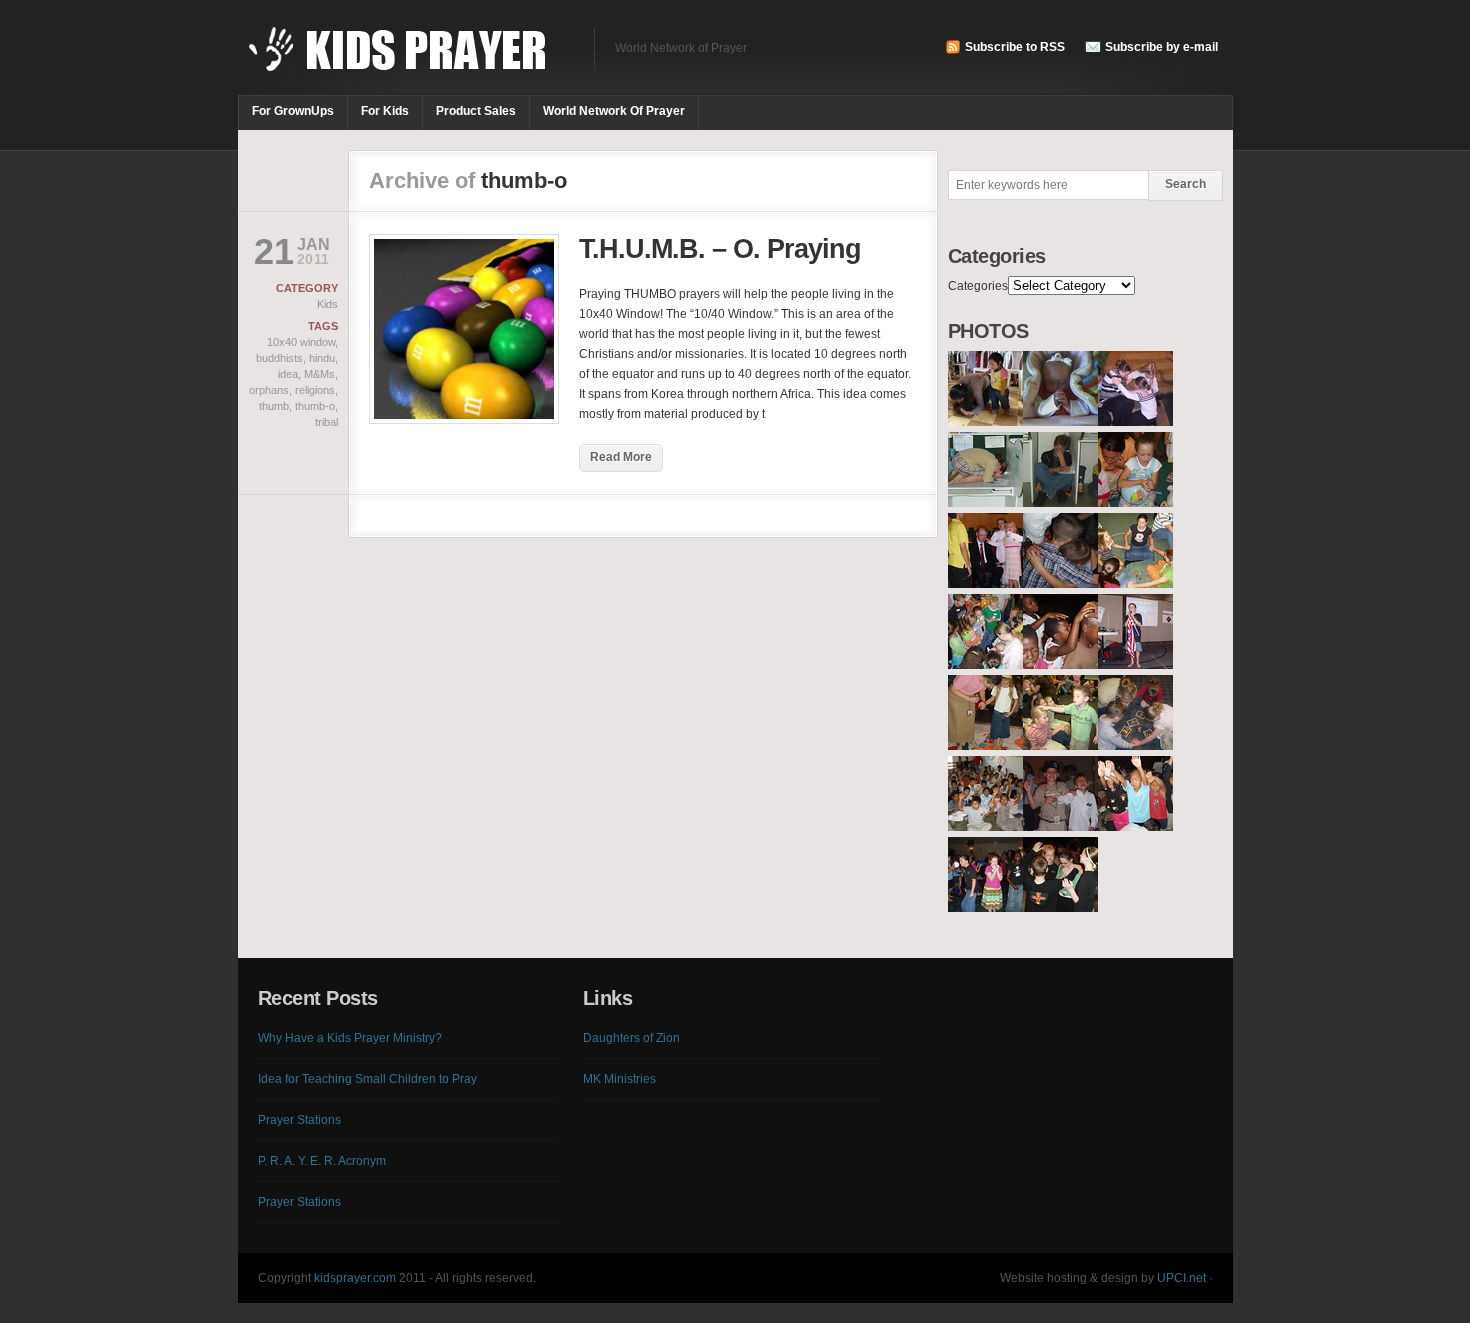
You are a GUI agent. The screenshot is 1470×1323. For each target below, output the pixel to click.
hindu (322, 358)
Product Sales (476, 111)
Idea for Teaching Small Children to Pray (367, 1079)
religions (315, 390)
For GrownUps (293, 111)
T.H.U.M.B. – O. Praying (720, 249)
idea (288, 374)
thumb (274, 406)
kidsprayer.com (355, 1278)
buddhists (279, 358)
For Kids (385, 111)
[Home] (406, 60)
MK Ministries (619, 1079)
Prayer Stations (299, 1120)
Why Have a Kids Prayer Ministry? (350, 1038)
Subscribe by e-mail (1161, 47)
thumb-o (315, 406)
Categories (978, 286)
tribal (326, 422)
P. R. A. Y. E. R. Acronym (322, 1161)
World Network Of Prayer (614, 111)
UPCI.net (1181, 1278)
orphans (269, 390)
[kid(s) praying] (985, 422)
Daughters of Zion (631, 1038)
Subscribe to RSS (1015, 47)
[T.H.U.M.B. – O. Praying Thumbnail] (464, 420)
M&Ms (319, 374)
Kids (327, 304)
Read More (621, 457)
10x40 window (301, 342)
